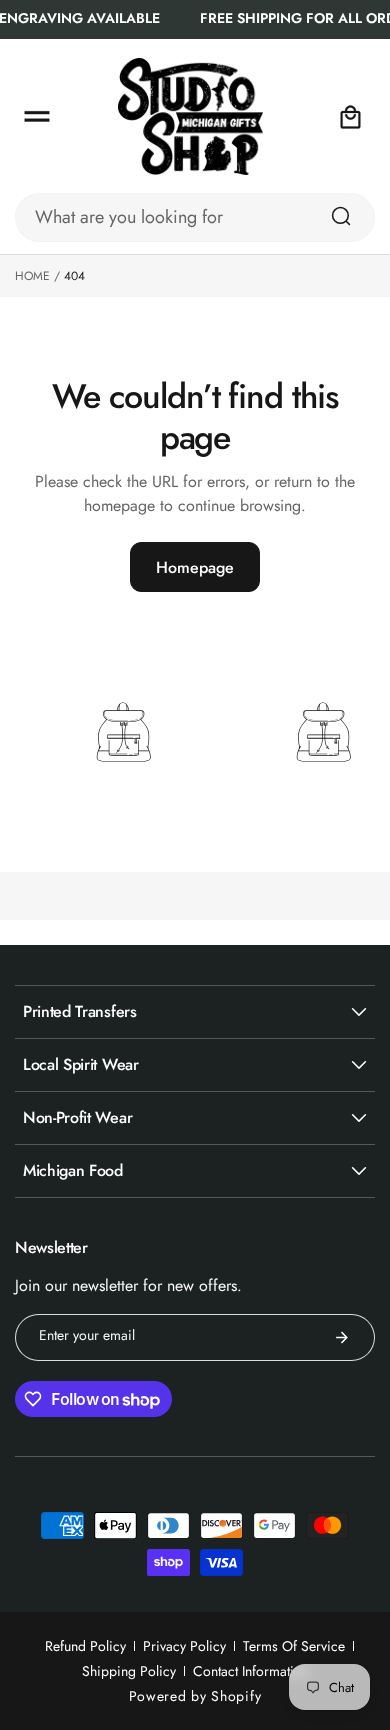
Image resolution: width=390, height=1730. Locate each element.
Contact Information (251, 1671)
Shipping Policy (129, 1671)
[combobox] (195, 217)
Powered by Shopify (195, 1696)
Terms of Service (294, 1646)
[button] (37, 117)
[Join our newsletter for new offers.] (342, 1337)
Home (32, 276)
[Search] (341, 216)
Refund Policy (85, 1646)
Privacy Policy (184, 1646)
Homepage (195, 567)
